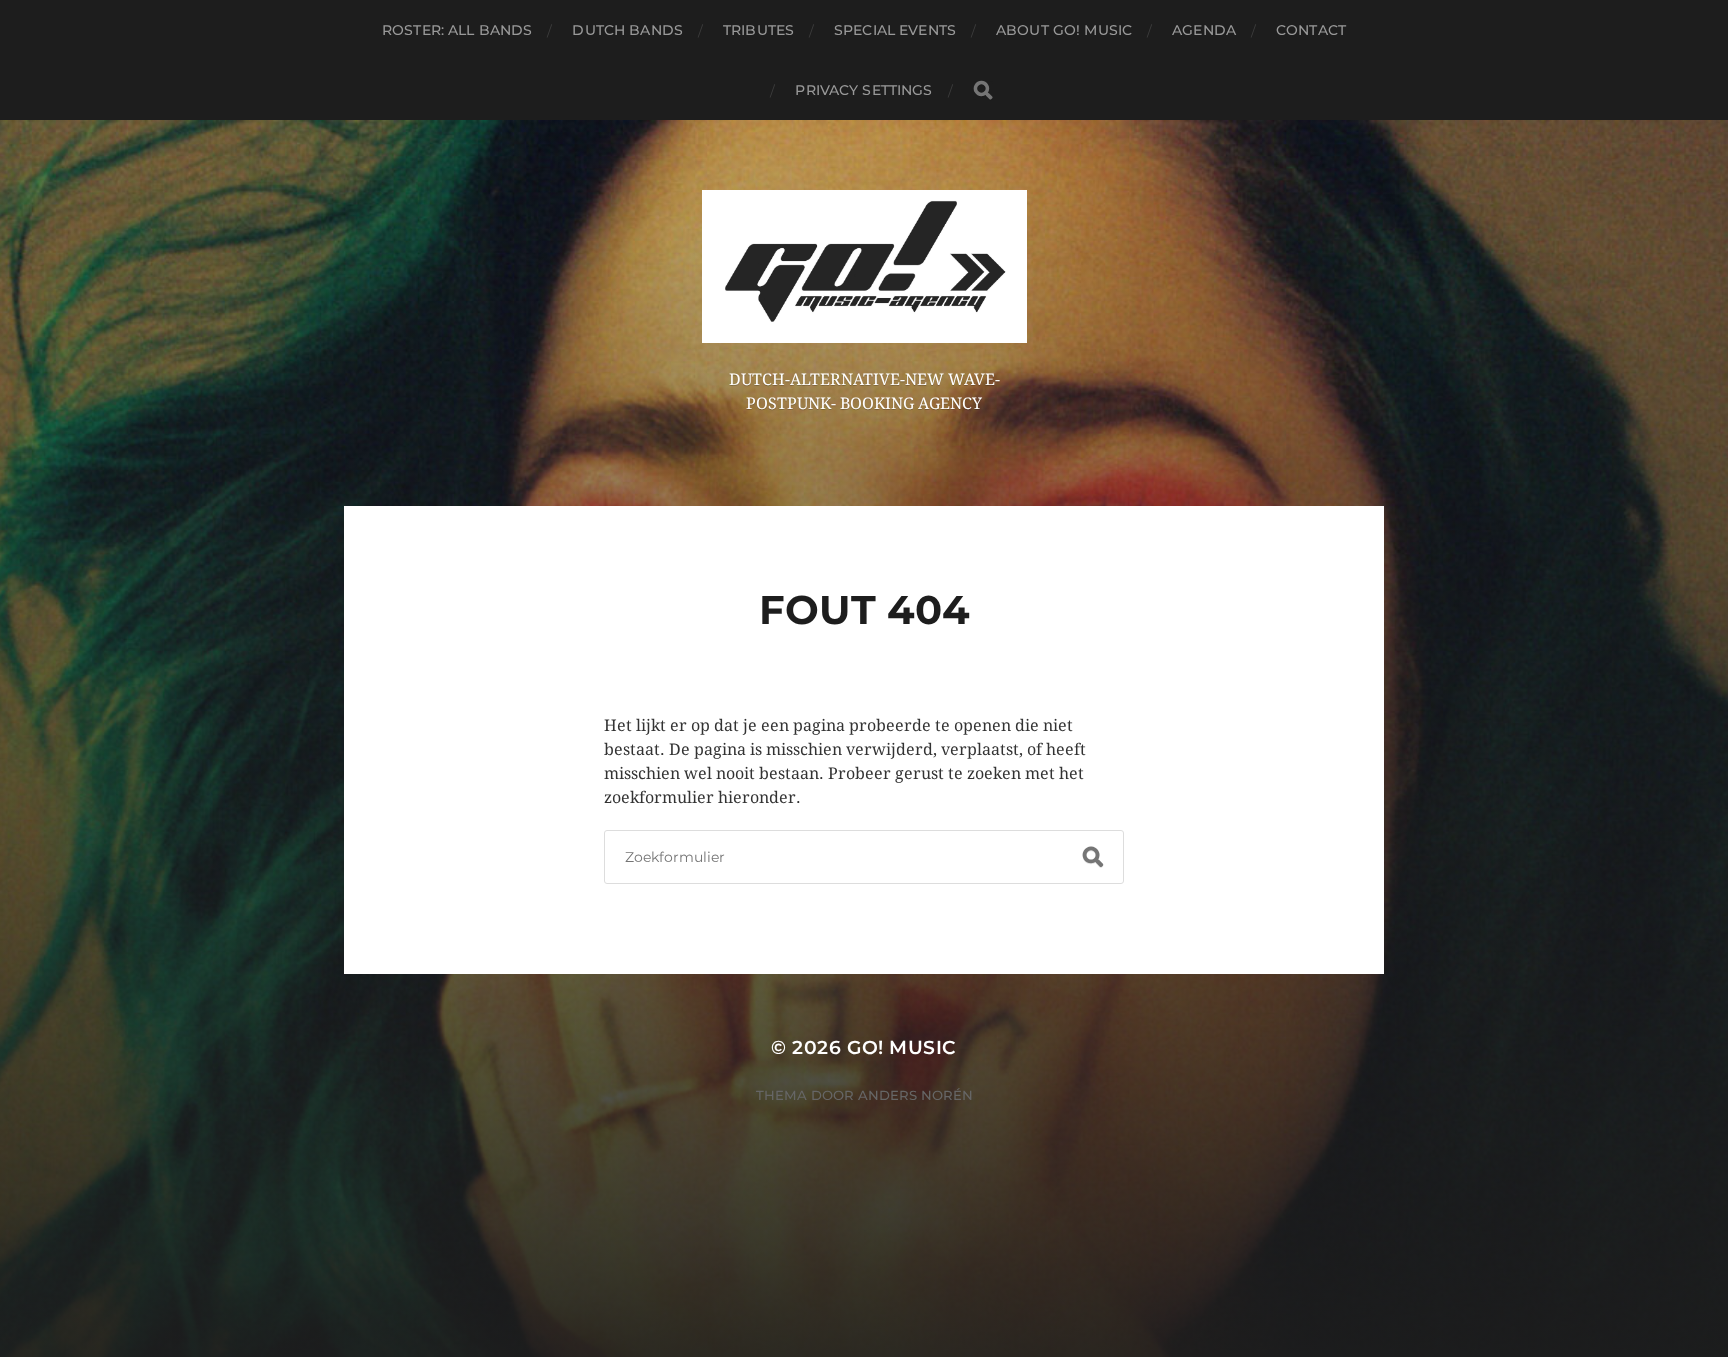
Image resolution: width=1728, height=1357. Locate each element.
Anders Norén (915, 1095)
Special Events (895, 30)
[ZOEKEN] (983, 90)
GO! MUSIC (902, 1047)
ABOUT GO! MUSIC (1064, 30)
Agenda (1204, 30)
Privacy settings (863, 90)
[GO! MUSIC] (864, 266)
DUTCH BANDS (627, 30)
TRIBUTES (758, 30)
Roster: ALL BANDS (457, 30)
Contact (1311, 30)
